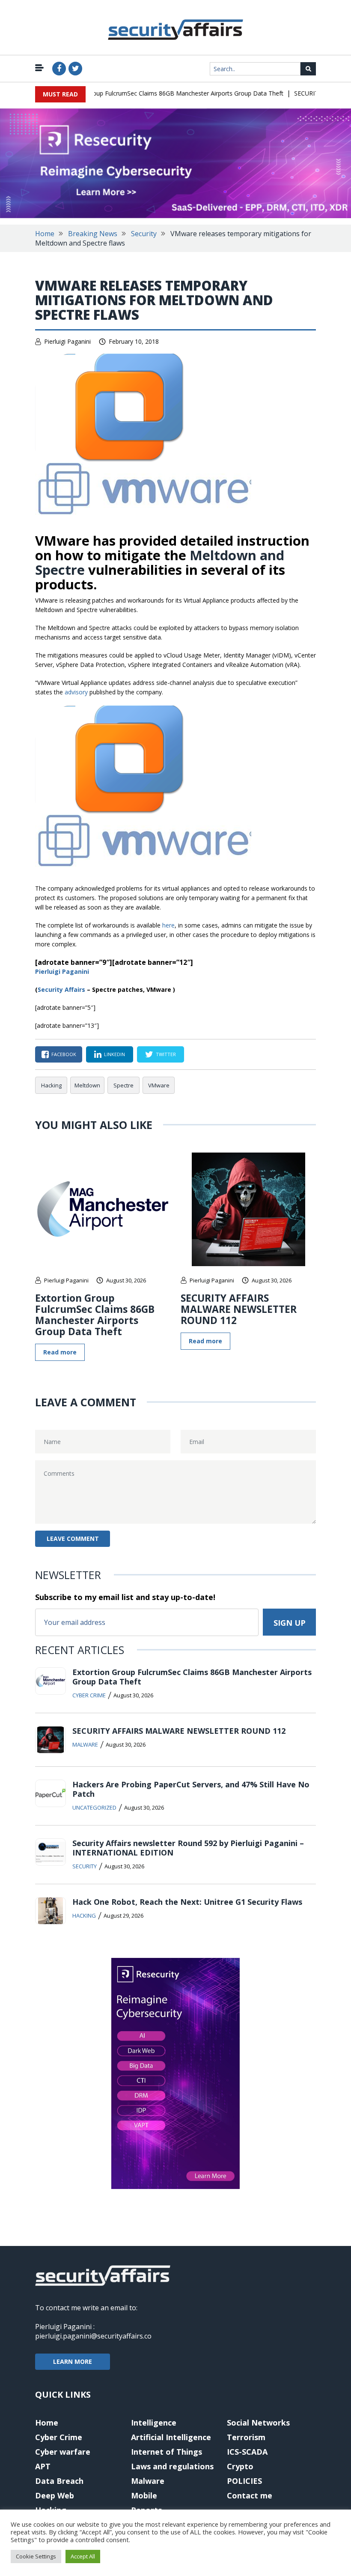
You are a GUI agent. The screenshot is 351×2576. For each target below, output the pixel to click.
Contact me (250, 2495)
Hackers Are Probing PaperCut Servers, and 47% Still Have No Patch (191, 1789)
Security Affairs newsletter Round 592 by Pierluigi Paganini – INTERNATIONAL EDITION (188, 1848)
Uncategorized (94, 1807)
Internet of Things (167, 2452)
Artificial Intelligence (171, 2437)
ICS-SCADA (247, 2452)
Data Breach (59, 2481)
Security (144, 234)
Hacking (51, 1085)
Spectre (123, 1085)
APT (43, 2466)
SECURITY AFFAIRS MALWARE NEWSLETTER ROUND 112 (239, 1309)
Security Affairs (61, 989)
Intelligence (154, 2423)
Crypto (240, 2466)
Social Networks (258, 2423)
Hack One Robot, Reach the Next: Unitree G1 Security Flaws (187, 1902)
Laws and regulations (172, 2466)
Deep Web (55, 2495)
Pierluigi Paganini (67, 341)
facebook (64, 1054)
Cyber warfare (63, 2452)
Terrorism (246, 2437)
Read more (60, 1352)
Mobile (144, 2495)
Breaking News (93, 234)
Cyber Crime (89, 1695)
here (168, 925)
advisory (76, 692)
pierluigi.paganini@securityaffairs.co (93, 2336)
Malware (85, 1744)
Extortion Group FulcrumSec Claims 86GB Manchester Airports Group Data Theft (155, 93)
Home (45, 234)
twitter (166, 1054)
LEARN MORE (73, 2361)
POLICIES (244, 2481)
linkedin (115, 1054)
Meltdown (87, 1085)
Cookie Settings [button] (36, 2556)
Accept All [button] (83, 2556)
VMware (159, 1085)
